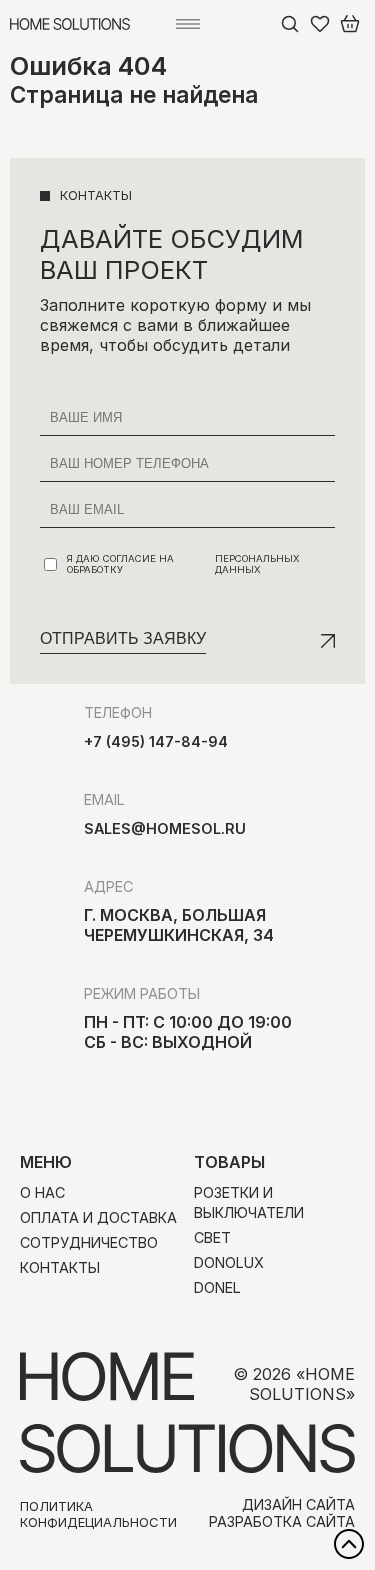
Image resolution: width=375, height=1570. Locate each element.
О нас (42, 1192)
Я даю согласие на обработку (183, 564)
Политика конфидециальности (98, 1514)
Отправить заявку (123, 638)
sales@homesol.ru (165, 828)
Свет (212, 1237)
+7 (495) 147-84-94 (156, 741)
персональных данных (257, 564)
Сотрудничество (89, 1242)
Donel (217, 1287)
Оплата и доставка (98, 1217)
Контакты (60, 1267)
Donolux (229, 1262)
